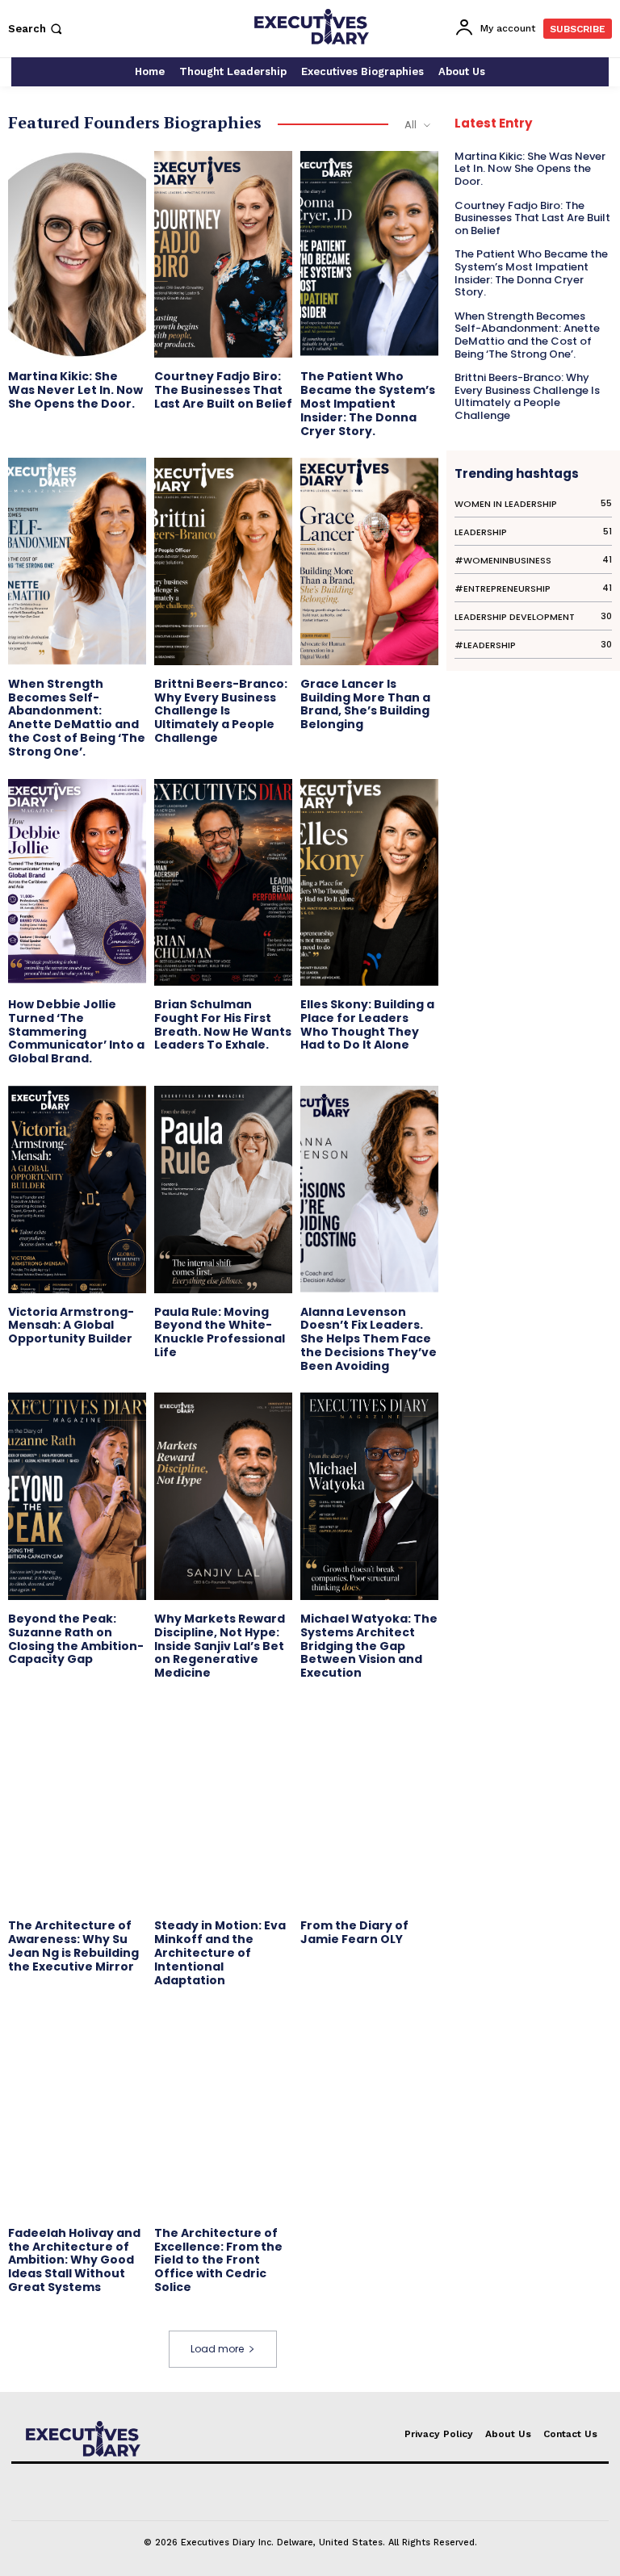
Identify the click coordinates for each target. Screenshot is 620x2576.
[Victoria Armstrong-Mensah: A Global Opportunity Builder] (77, 1189)
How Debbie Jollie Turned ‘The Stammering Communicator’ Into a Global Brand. (76, 1031)
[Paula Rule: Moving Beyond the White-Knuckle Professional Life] (223, 1189)
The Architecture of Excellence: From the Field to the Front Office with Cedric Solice (218, 2260)
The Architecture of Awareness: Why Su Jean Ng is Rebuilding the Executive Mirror (73, 1946)
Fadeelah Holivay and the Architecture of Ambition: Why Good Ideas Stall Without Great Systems (74, 2260)
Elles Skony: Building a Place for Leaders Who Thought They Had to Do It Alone (367, 1024)
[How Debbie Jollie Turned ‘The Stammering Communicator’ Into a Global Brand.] (77, 882)
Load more (217, 2349)
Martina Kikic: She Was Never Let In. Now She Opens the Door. (75, 390)
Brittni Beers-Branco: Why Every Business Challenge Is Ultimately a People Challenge (221, 711)
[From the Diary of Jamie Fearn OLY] (369, 1803)
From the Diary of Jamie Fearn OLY (354, 1932)
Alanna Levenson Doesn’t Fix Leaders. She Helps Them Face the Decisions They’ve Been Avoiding (369, 1339)
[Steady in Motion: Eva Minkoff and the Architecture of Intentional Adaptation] (223, 1803)
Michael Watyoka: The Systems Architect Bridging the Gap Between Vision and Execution (369, 1646)
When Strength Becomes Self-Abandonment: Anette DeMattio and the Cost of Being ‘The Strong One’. (77, 718)
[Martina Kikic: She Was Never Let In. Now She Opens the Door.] (77, 254)
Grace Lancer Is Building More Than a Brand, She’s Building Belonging (365, 704)
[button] (37, 29)
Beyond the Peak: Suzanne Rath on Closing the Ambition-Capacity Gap (76, 1639)
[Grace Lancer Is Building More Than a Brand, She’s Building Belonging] (369, 561)
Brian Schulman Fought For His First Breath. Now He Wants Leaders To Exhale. (223, 1024)
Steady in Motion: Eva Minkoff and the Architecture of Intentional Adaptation (220, 1952)
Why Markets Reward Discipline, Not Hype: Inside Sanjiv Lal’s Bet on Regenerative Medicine (220, 1646)
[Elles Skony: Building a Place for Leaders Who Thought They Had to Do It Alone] (369, 882)
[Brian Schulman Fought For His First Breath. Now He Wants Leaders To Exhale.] (223, 882)
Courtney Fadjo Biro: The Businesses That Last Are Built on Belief (223, 390)
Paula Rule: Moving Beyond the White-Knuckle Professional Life (220, 1332)
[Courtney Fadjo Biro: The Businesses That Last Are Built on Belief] (223, 254)
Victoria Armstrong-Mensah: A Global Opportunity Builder (71, 1326)
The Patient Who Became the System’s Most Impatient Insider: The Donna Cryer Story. (368, 403)
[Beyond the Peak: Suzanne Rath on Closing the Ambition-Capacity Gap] (77, 1496)
